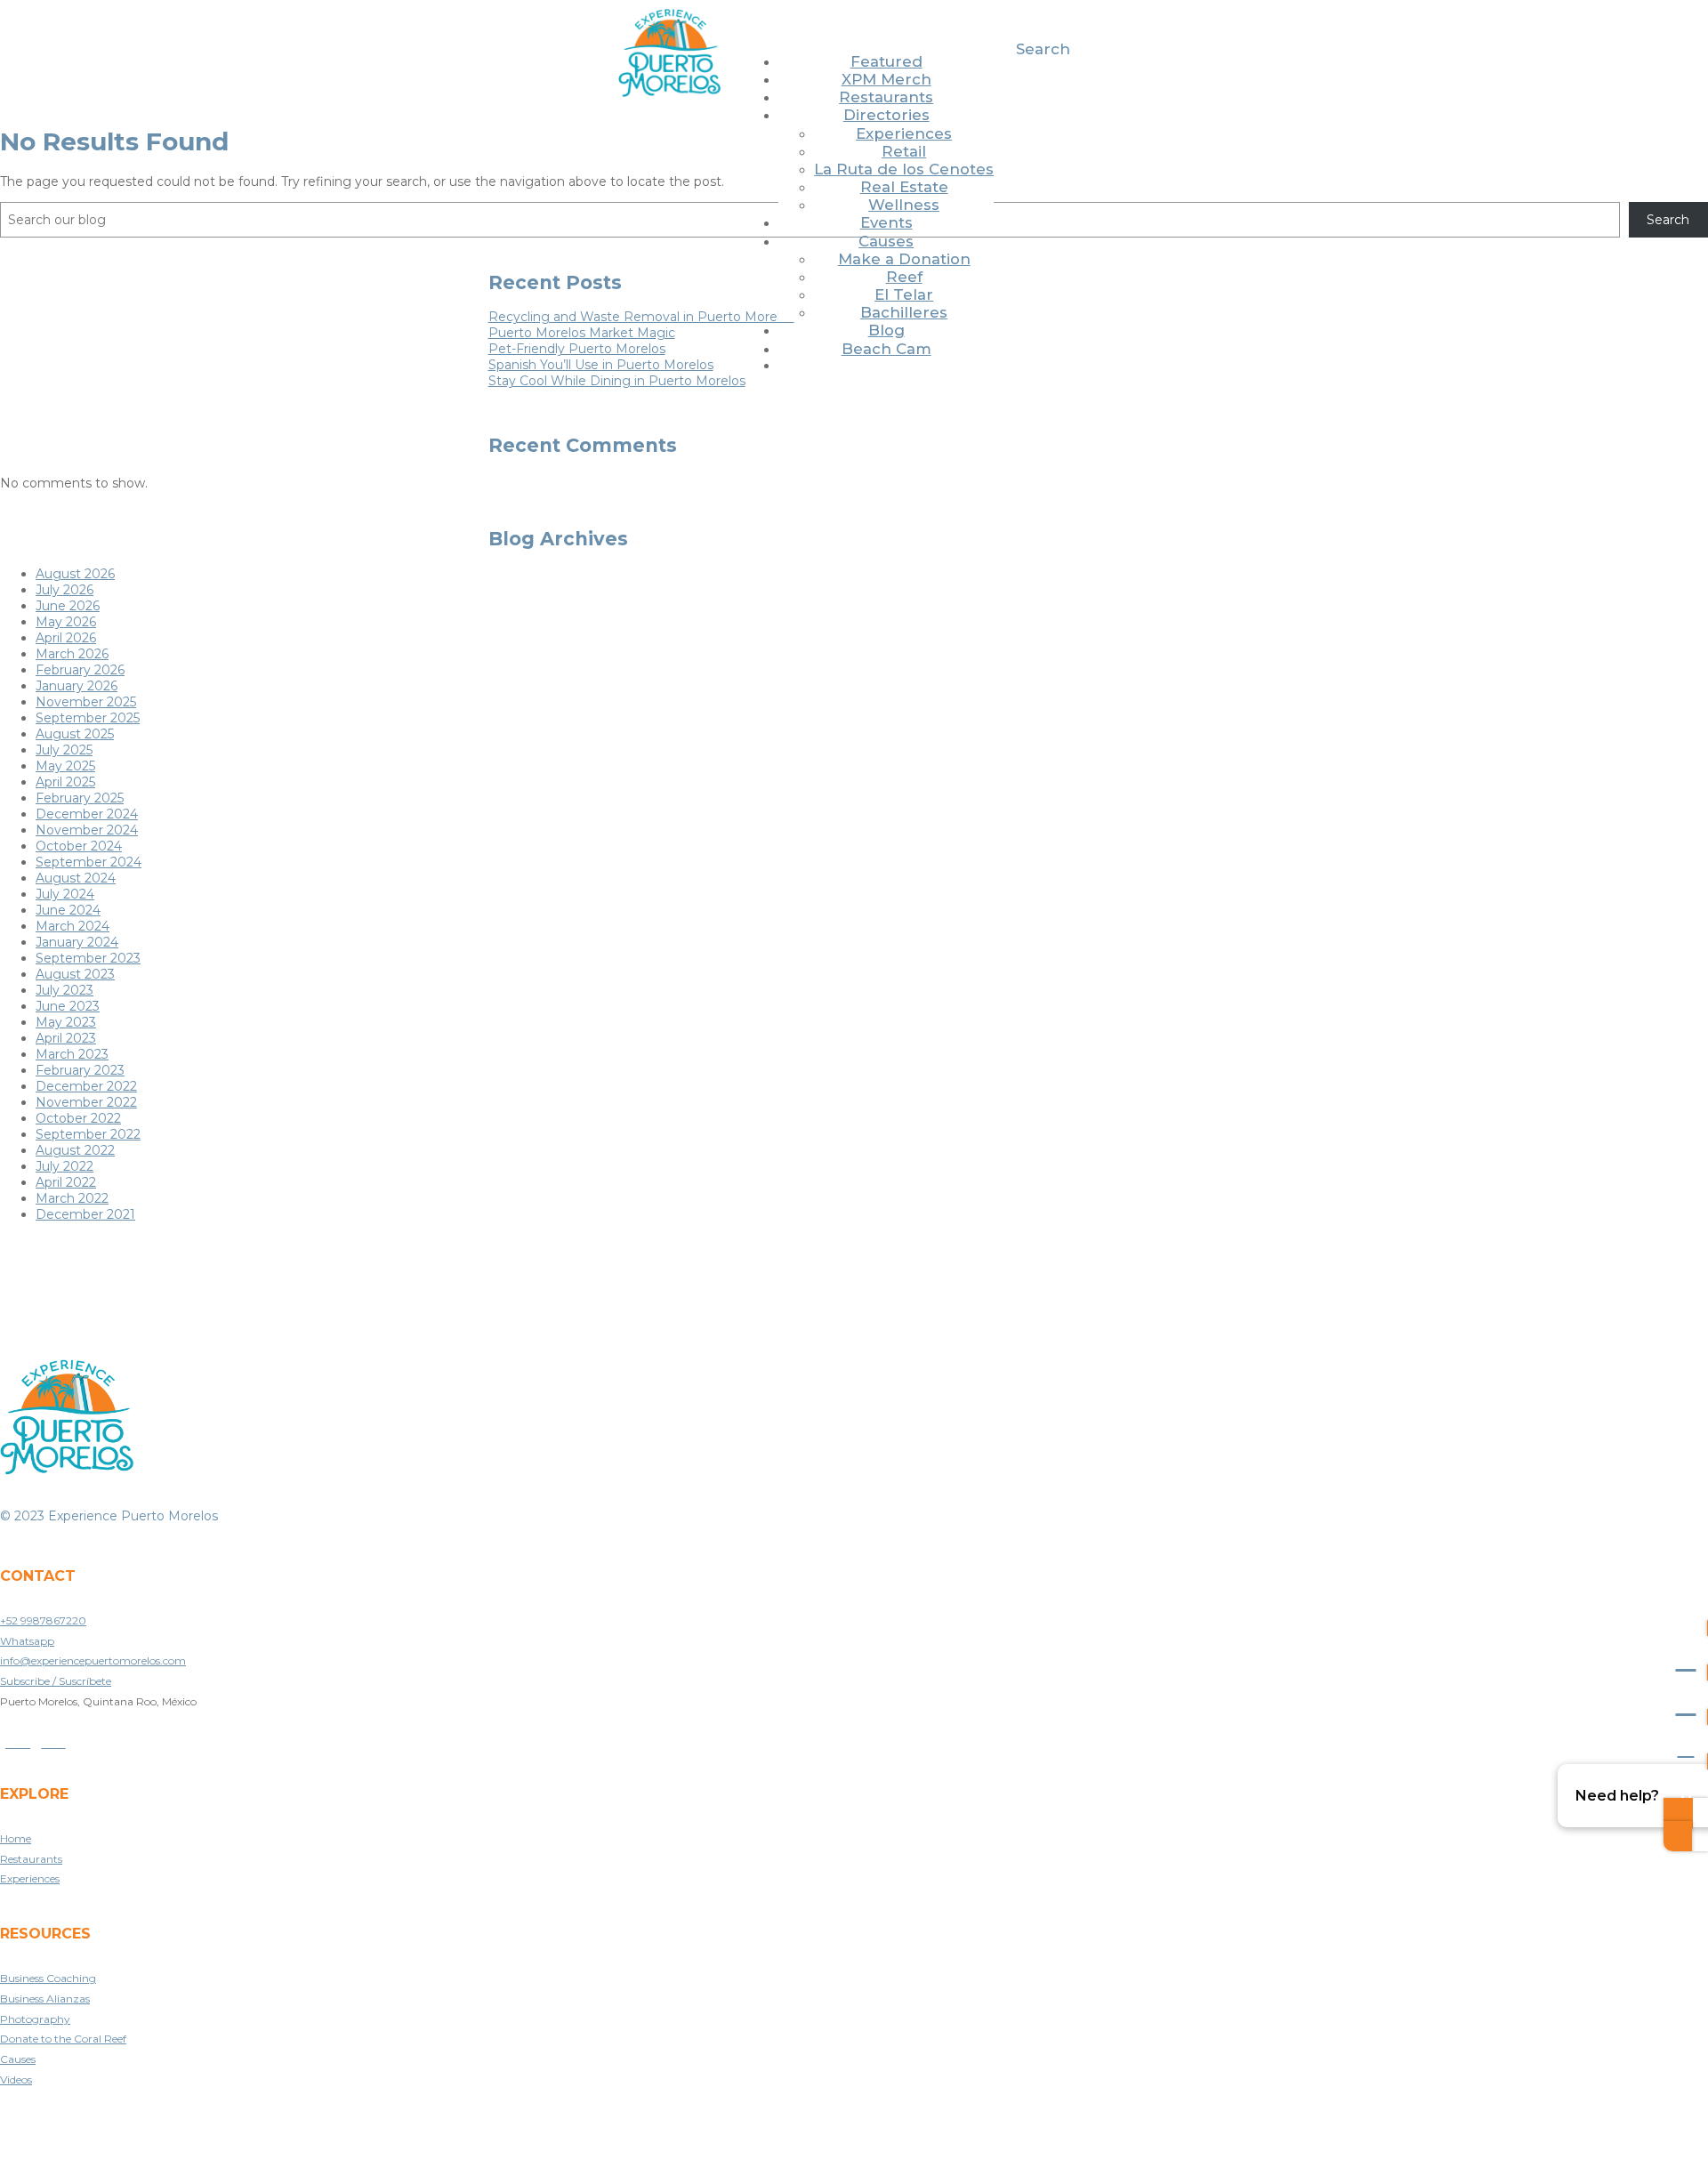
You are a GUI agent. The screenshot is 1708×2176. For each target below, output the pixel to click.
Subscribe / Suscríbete (56, 1681)
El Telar (904, 294)
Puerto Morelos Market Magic (582, 333)
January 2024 (77, 942)
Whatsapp (27, 1641)
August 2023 (75, 974)
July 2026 (64, 590)
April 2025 (65, 782)
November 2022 (86, 1102)
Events (886, 222)
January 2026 (77, 686)
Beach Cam (886, 349)
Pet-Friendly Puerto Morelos (577, 349)
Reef (904, 277)
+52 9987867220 (43, 1620)
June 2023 (68, 1006)
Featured (886, 61)
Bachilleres (904, 312)
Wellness (904, 205)
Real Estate (904, 187)
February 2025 (80, 798)
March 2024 (73, 926)
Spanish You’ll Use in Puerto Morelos (601, 365)
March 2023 (72, 1054)
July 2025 (64, 750)
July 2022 (64, 1166)
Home (16, 1838)
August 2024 (76, 878)
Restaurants (886, 97)
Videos (16, 2079)
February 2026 (80, 670)
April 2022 (66, 1182)
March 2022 (72, 1198)
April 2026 (66, 638)
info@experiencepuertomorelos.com (93, 1660)
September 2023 (88, 958)
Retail (904, 151)
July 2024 (65, 894)
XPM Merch (886, 79)
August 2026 (75, 574)
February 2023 (80, 1070)
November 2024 (87, 830)
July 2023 (64, 990)
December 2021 (85, 1214)
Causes (886, 241)
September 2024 (89, 862)
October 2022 (78, 1118)
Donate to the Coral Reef (63, 2039)
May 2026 (66, 622)
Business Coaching (48, 1978)
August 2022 (75, 1150)
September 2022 (88, 1134)
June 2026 (68, 606)
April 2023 (66, 1038)
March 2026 (72, 654)
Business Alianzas (45, 1999)
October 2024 (79, 846)
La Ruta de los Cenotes (904, 169)
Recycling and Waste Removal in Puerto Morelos (641, 317)
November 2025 (86, 702)
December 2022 (86, 1086)
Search (1043, 49)
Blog (886, 330)
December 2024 (87, 814)
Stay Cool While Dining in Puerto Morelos (617, 381)
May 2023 (66, 1022)
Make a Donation (904, 259)
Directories (886, 115)
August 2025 (75, 734)
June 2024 (68, 910)
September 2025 (88, 718)
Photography (35, 2019)
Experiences (904, 133)
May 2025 (65, 766)
